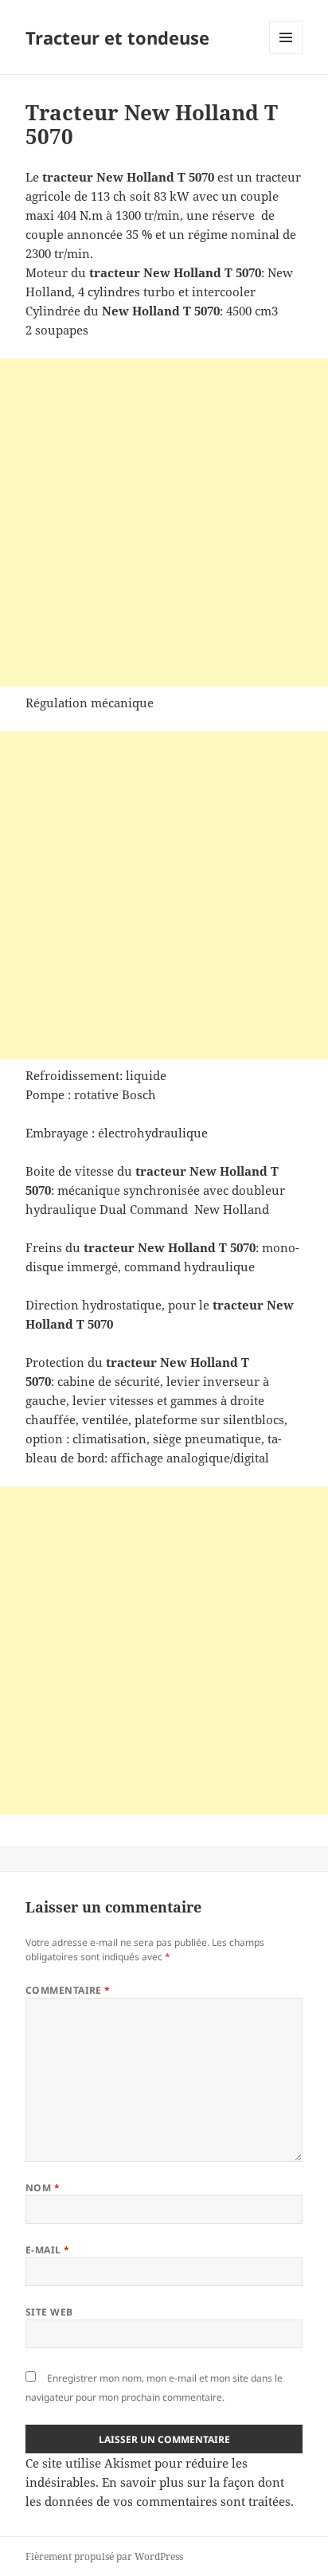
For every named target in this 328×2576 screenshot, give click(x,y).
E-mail (48, 2250)
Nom (43, 2188)
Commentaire (68, 1990)
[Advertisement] (164, 523)
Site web (49, 2312)
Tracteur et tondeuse (117, 37)
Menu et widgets (286, 54)
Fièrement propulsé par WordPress (104, 2556)
